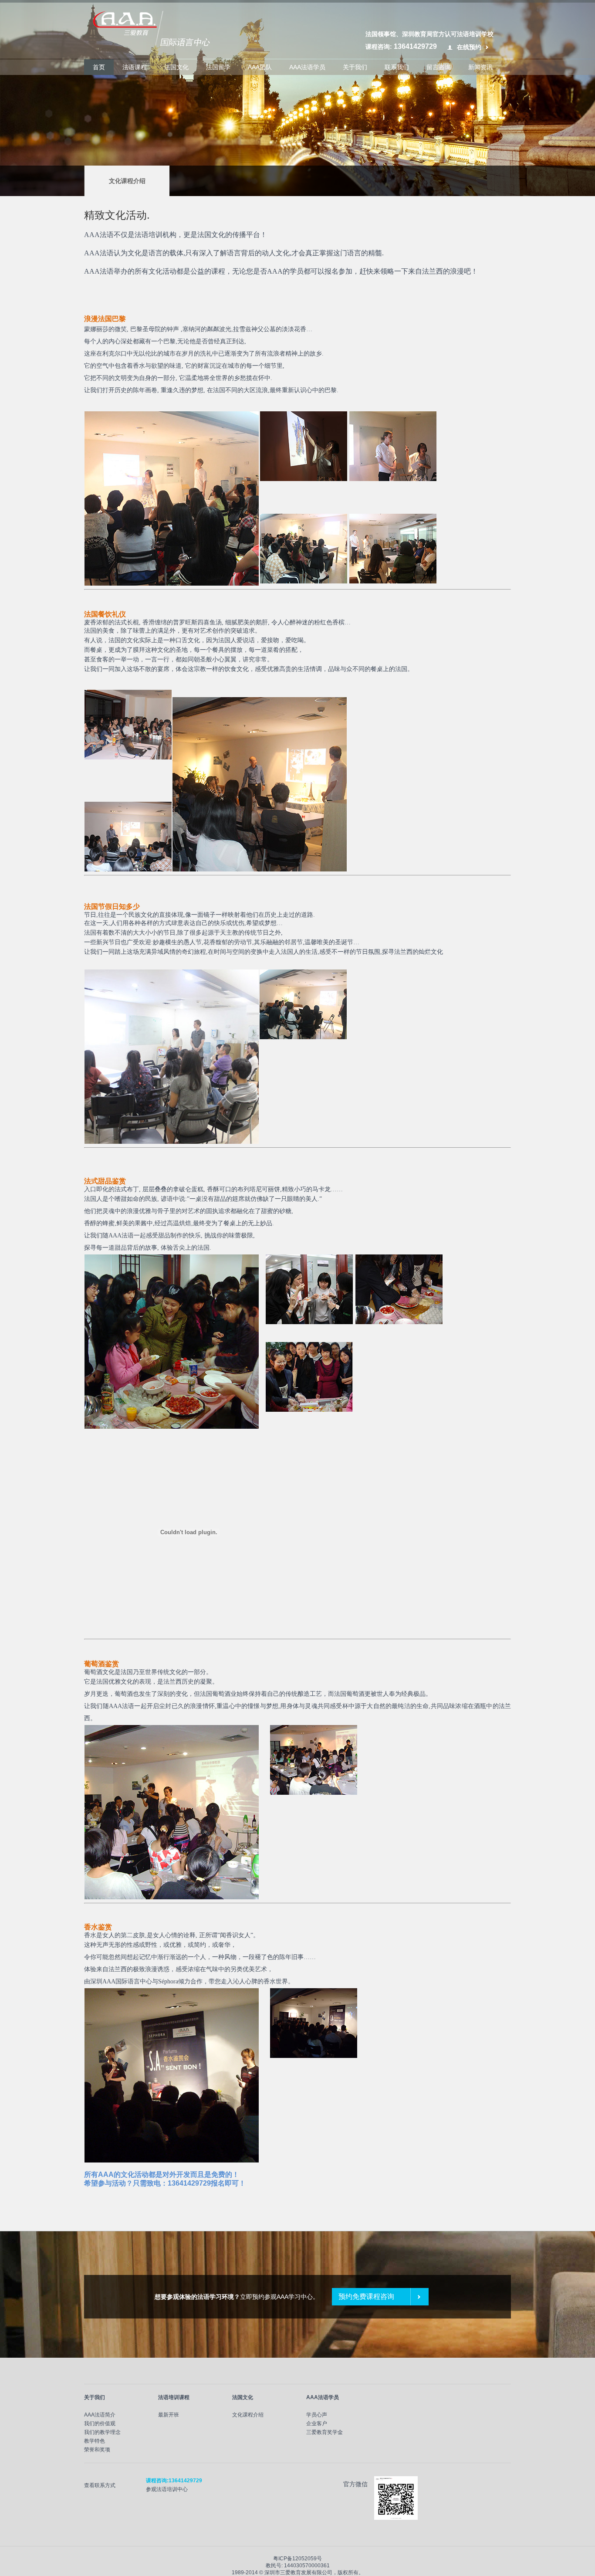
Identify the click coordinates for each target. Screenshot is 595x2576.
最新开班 (169, 2415)
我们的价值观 (100, 2423)
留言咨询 (439, 67)
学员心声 (317, 2415)
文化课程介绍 (127, 181)
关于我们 (355, 67)
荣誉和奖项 (97, 2450)
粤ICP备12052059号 (297, 2559)
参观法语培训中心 (167, 2489)
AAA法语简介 (100, 2415)
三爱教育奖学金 (325, 2432)
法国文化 (176, 67)
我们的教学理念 (102, 2432)
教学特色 (95, 2441)
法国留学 (218, 67)
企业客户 (317, 2423)
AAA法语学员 (307, 67)
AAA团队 (260, 67)
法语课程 (135, 67)
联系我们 (397, 67)
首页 (99, 67)
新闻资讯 (480, 67)
